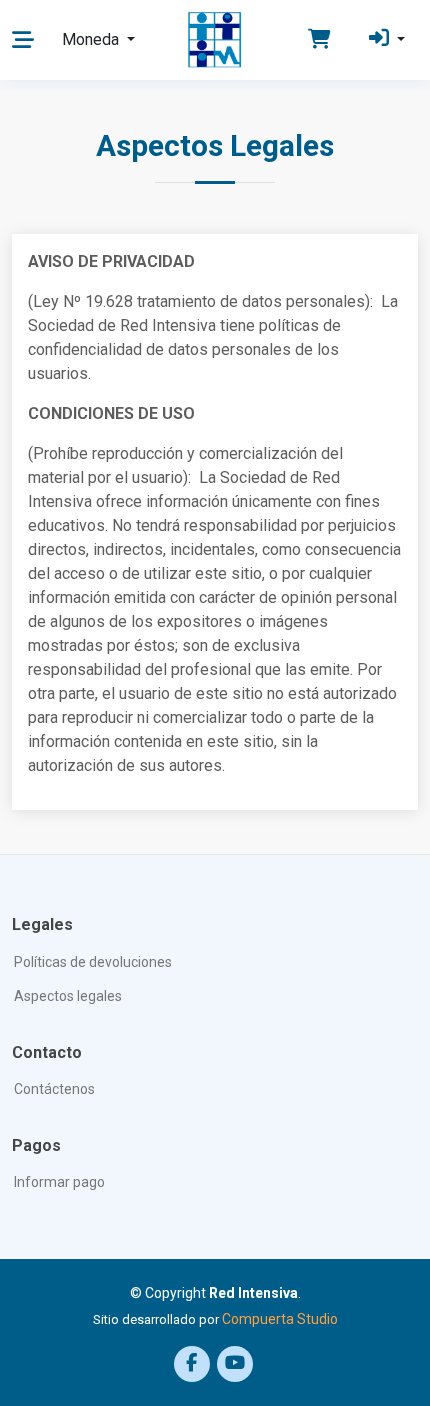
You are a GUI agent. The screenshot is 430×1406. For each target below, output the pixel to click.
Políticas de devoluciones (93, 962)
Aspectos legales (68, 996)
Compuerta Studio (280, 1319)
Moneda (92, 39)
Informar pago (59, 1182)
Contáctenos (54, 1089)
